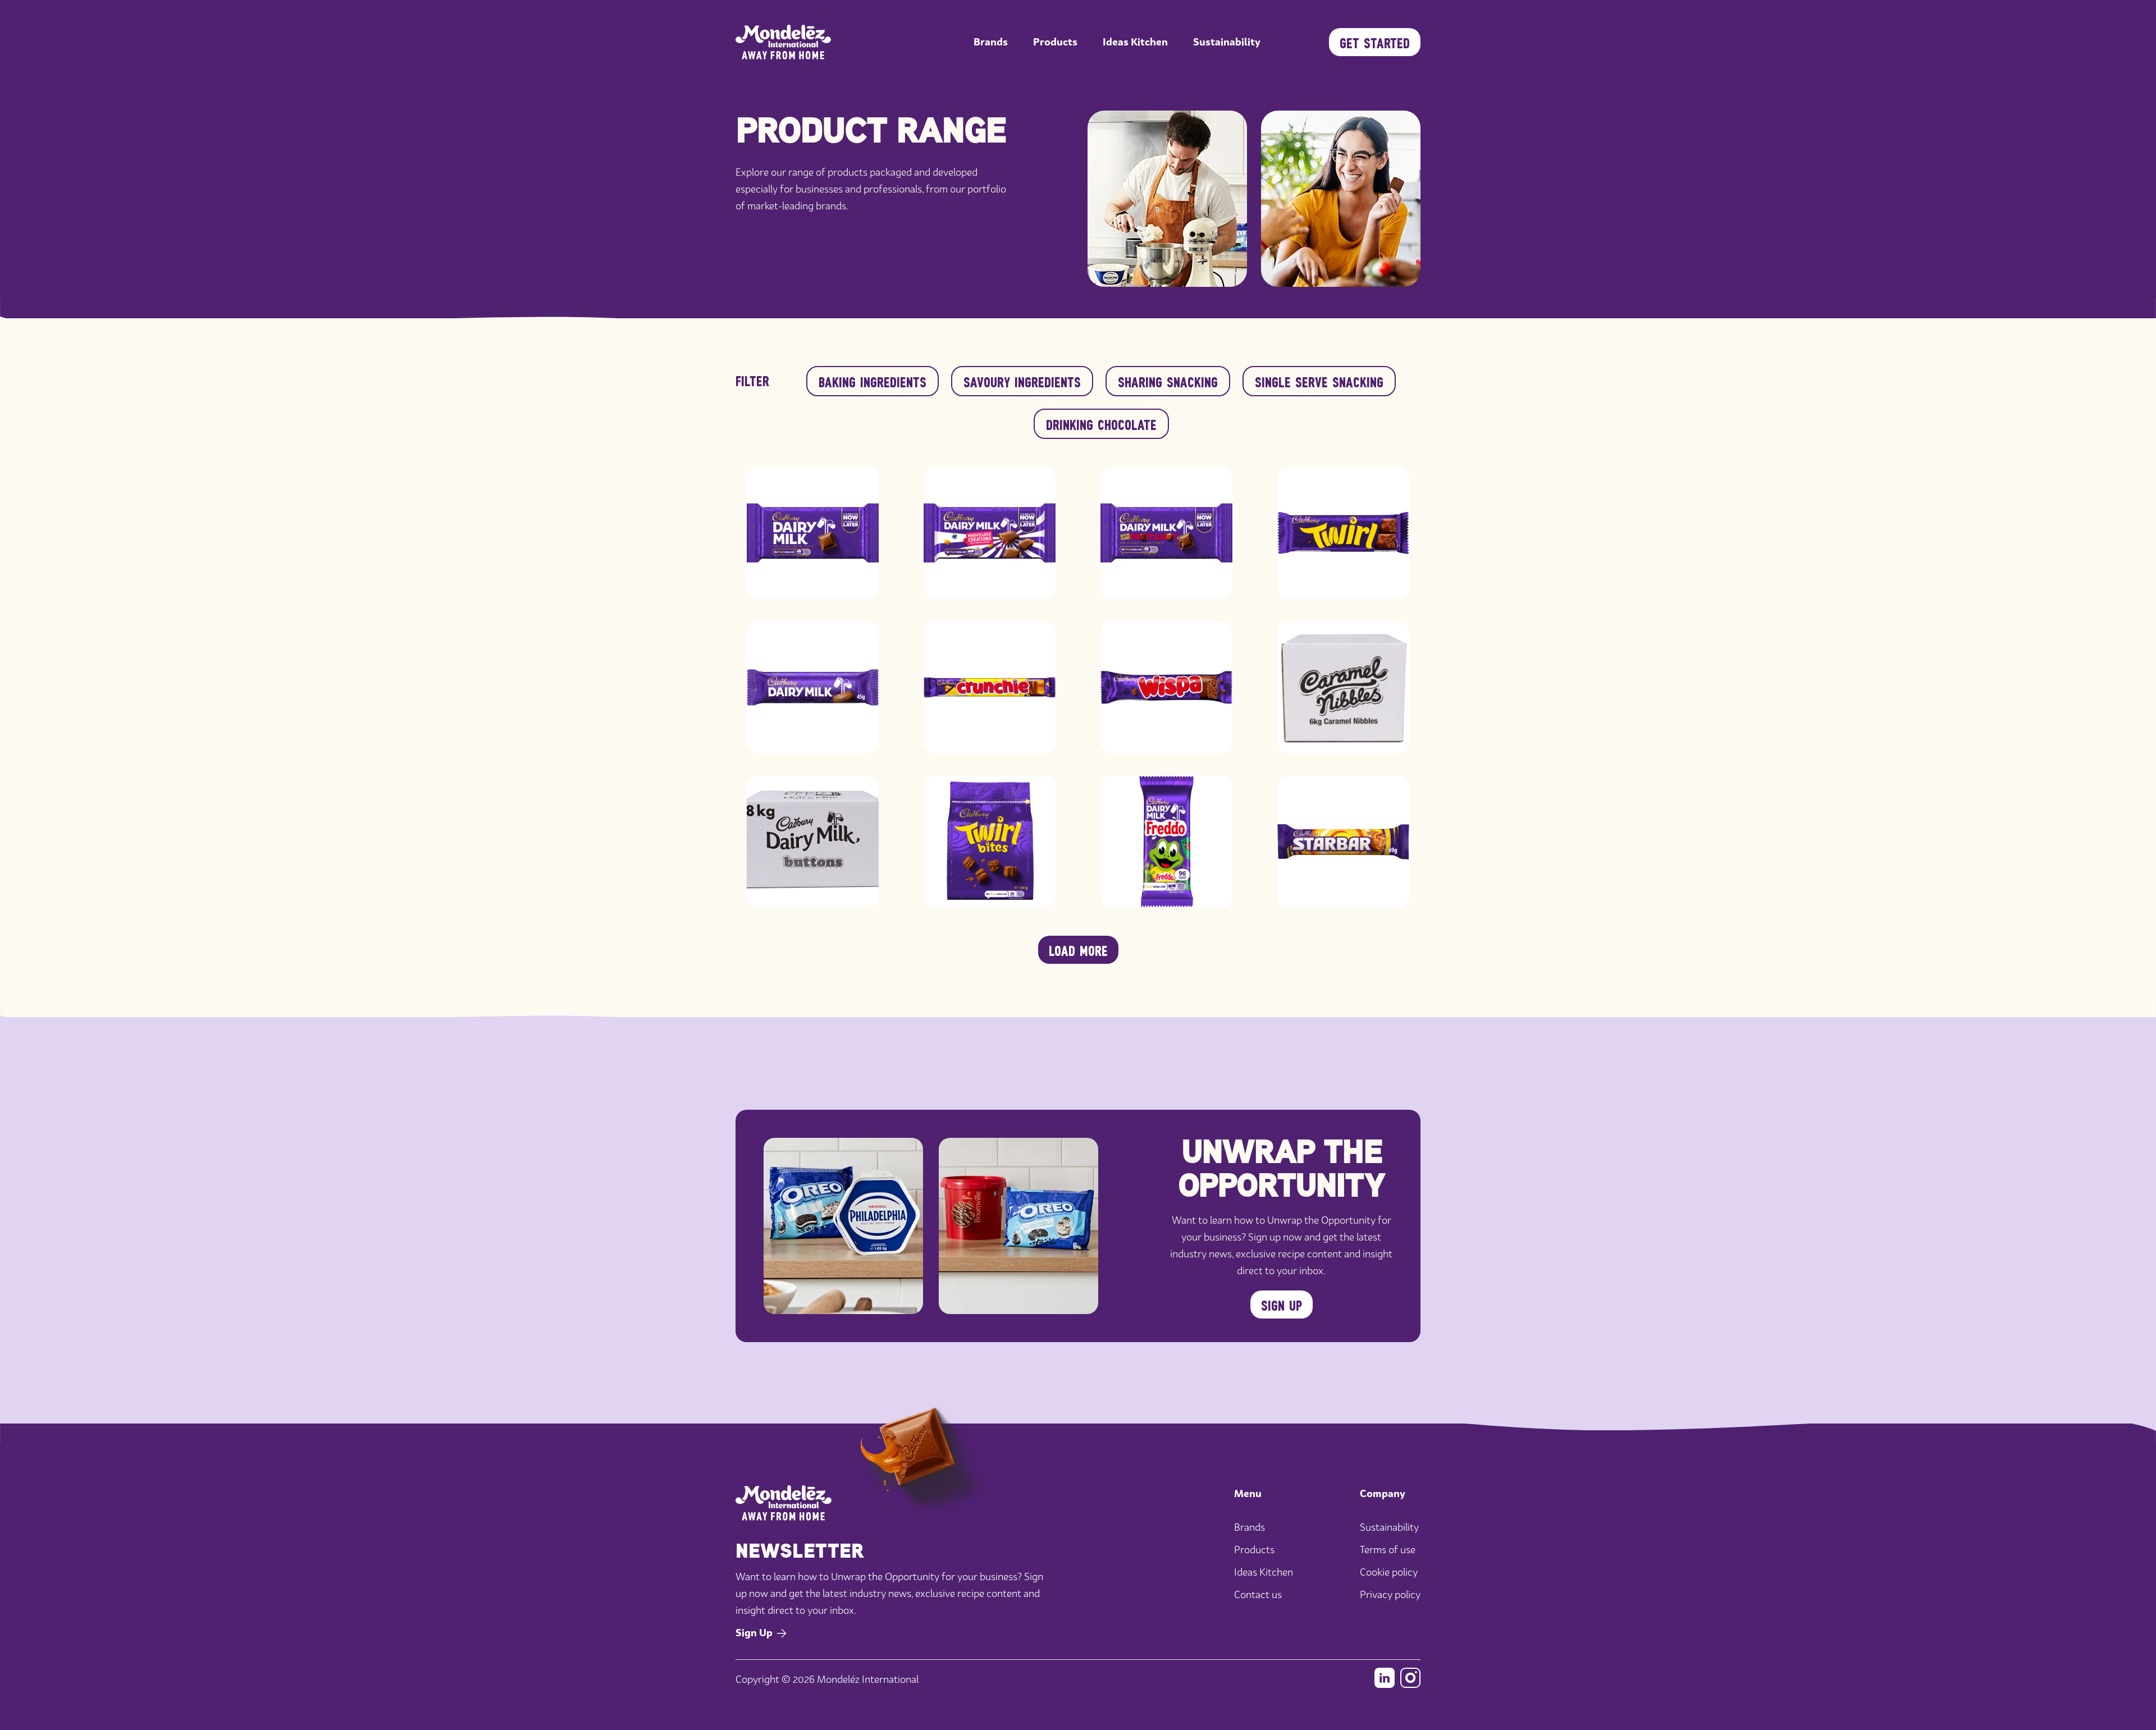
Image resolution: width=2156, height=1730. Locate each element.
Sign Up (1282, 1305)
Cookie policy (1389, 1572)
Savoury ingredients (1022, 381)
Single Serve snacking (1319, 381)
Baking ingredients (873, 381)
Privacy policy (1390, 1594)
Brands (991, 42)
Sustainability (1227, 42)
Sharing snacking (1168, 381)
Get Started (1375, 42)
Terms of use (1388, 1550)
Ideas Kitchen (1135, 42)
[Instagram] (1410, 1678)
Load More (1078, 950)
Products (1055, 42)
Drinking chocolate (1101, 424)
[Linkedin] (1385, 1678)
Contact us (1258, 1594)
